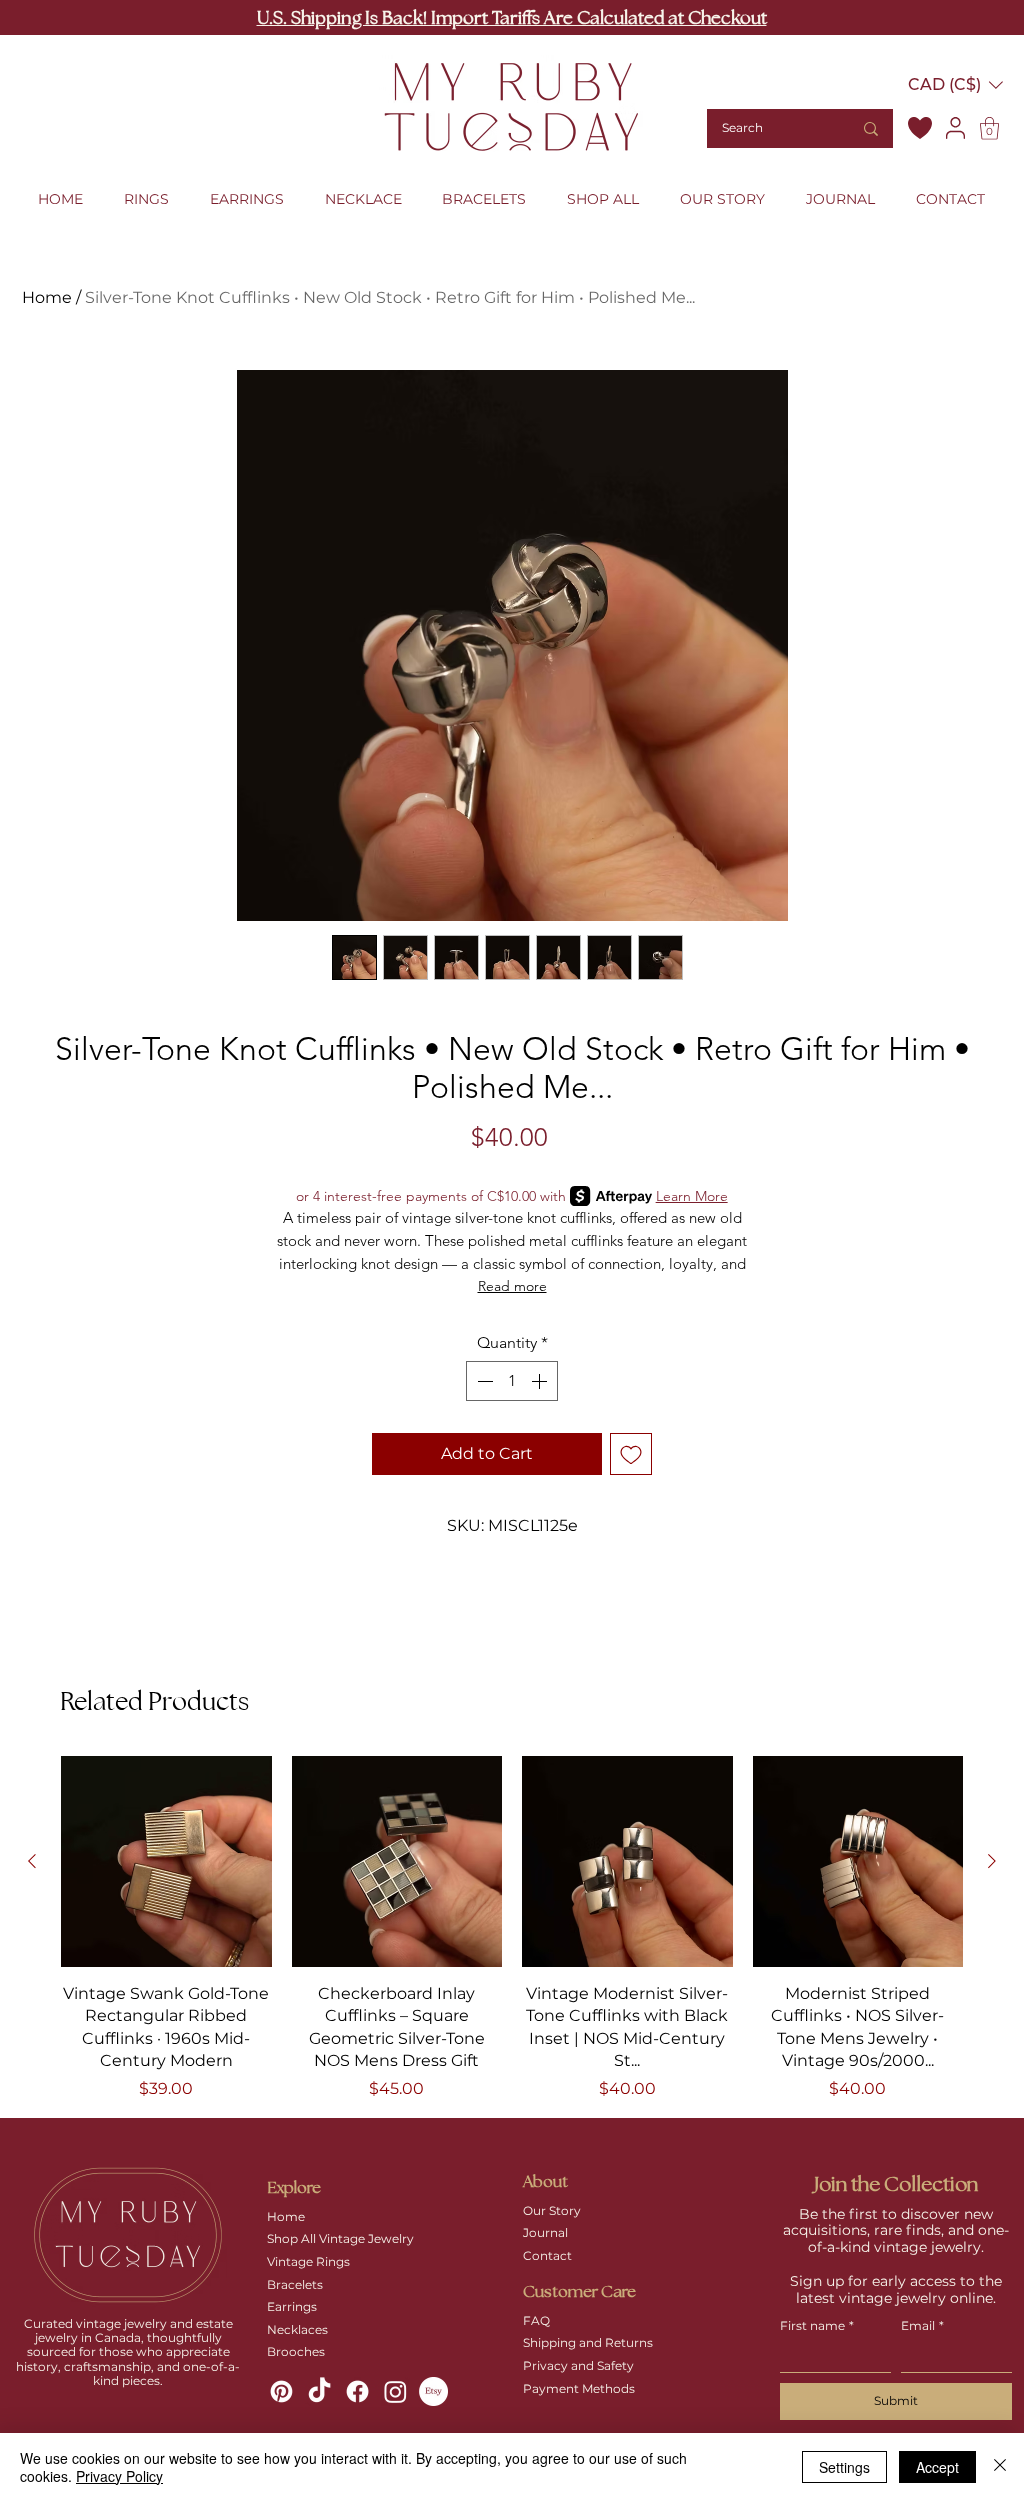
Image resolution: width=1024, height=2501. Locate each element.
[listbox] (955, 84)
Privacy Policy (119, 2476)
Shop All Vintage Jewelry (340, 2238)
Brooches (296, 2351)
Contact (547, 2255)
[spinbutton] (512, 1381)
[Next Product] (992, 1861)
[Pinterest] (281, 2391)
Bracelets (295, 2284)
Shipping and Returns (588, 2342)
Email (922, 2325)
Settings (844, 2467)
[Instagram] (395, 2391)
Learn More (692, 1196)
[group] (512, 1928)
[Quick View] (166, 1861)
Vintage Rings (308, 2261)
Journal (545, 2232)
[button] (955, 84)
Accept (937, 2467)
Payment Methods (579, 2388)
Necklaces (297, 2329)
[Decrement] (483, 1381)
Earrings (292, 2306)
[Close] (1000, 2467)
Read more (512, 1286)
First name (817, 2325)
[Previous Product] (32, 1861)
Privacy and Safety (578, 2365)
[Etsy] (433, 2391)
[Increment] (541, 1381)
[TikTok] (319, 2391)
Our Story (552, 2210)
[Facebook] (357, 2391)
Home (47, 297)
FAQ (536, 2320)
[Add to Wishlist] (631, 1454)
